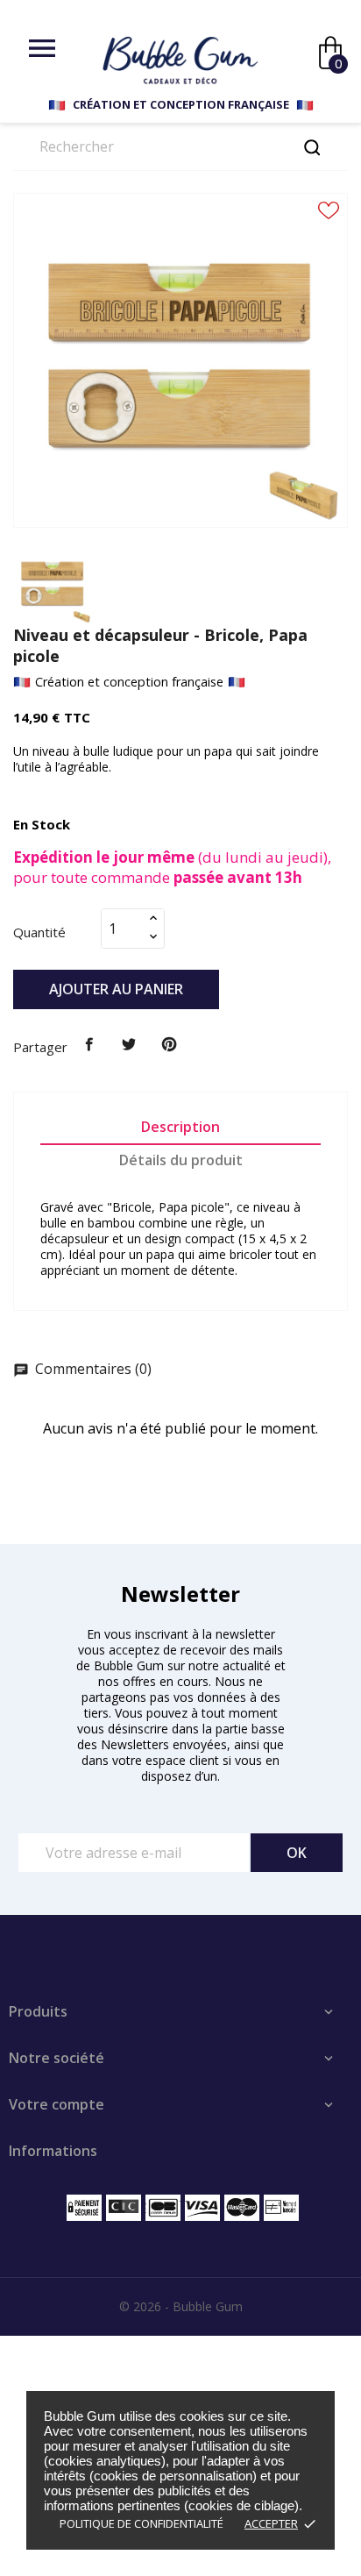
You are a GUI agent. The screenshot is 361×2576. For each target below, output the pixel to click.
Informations (53, 2151)
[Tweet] (130, 1045)
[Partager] (89, 1045)
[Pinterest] (169, 1045)
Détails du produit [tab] (181, 1160)
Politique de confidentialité (142, 2523)
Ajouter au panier (116, 989)
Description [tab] (180, 1127)
